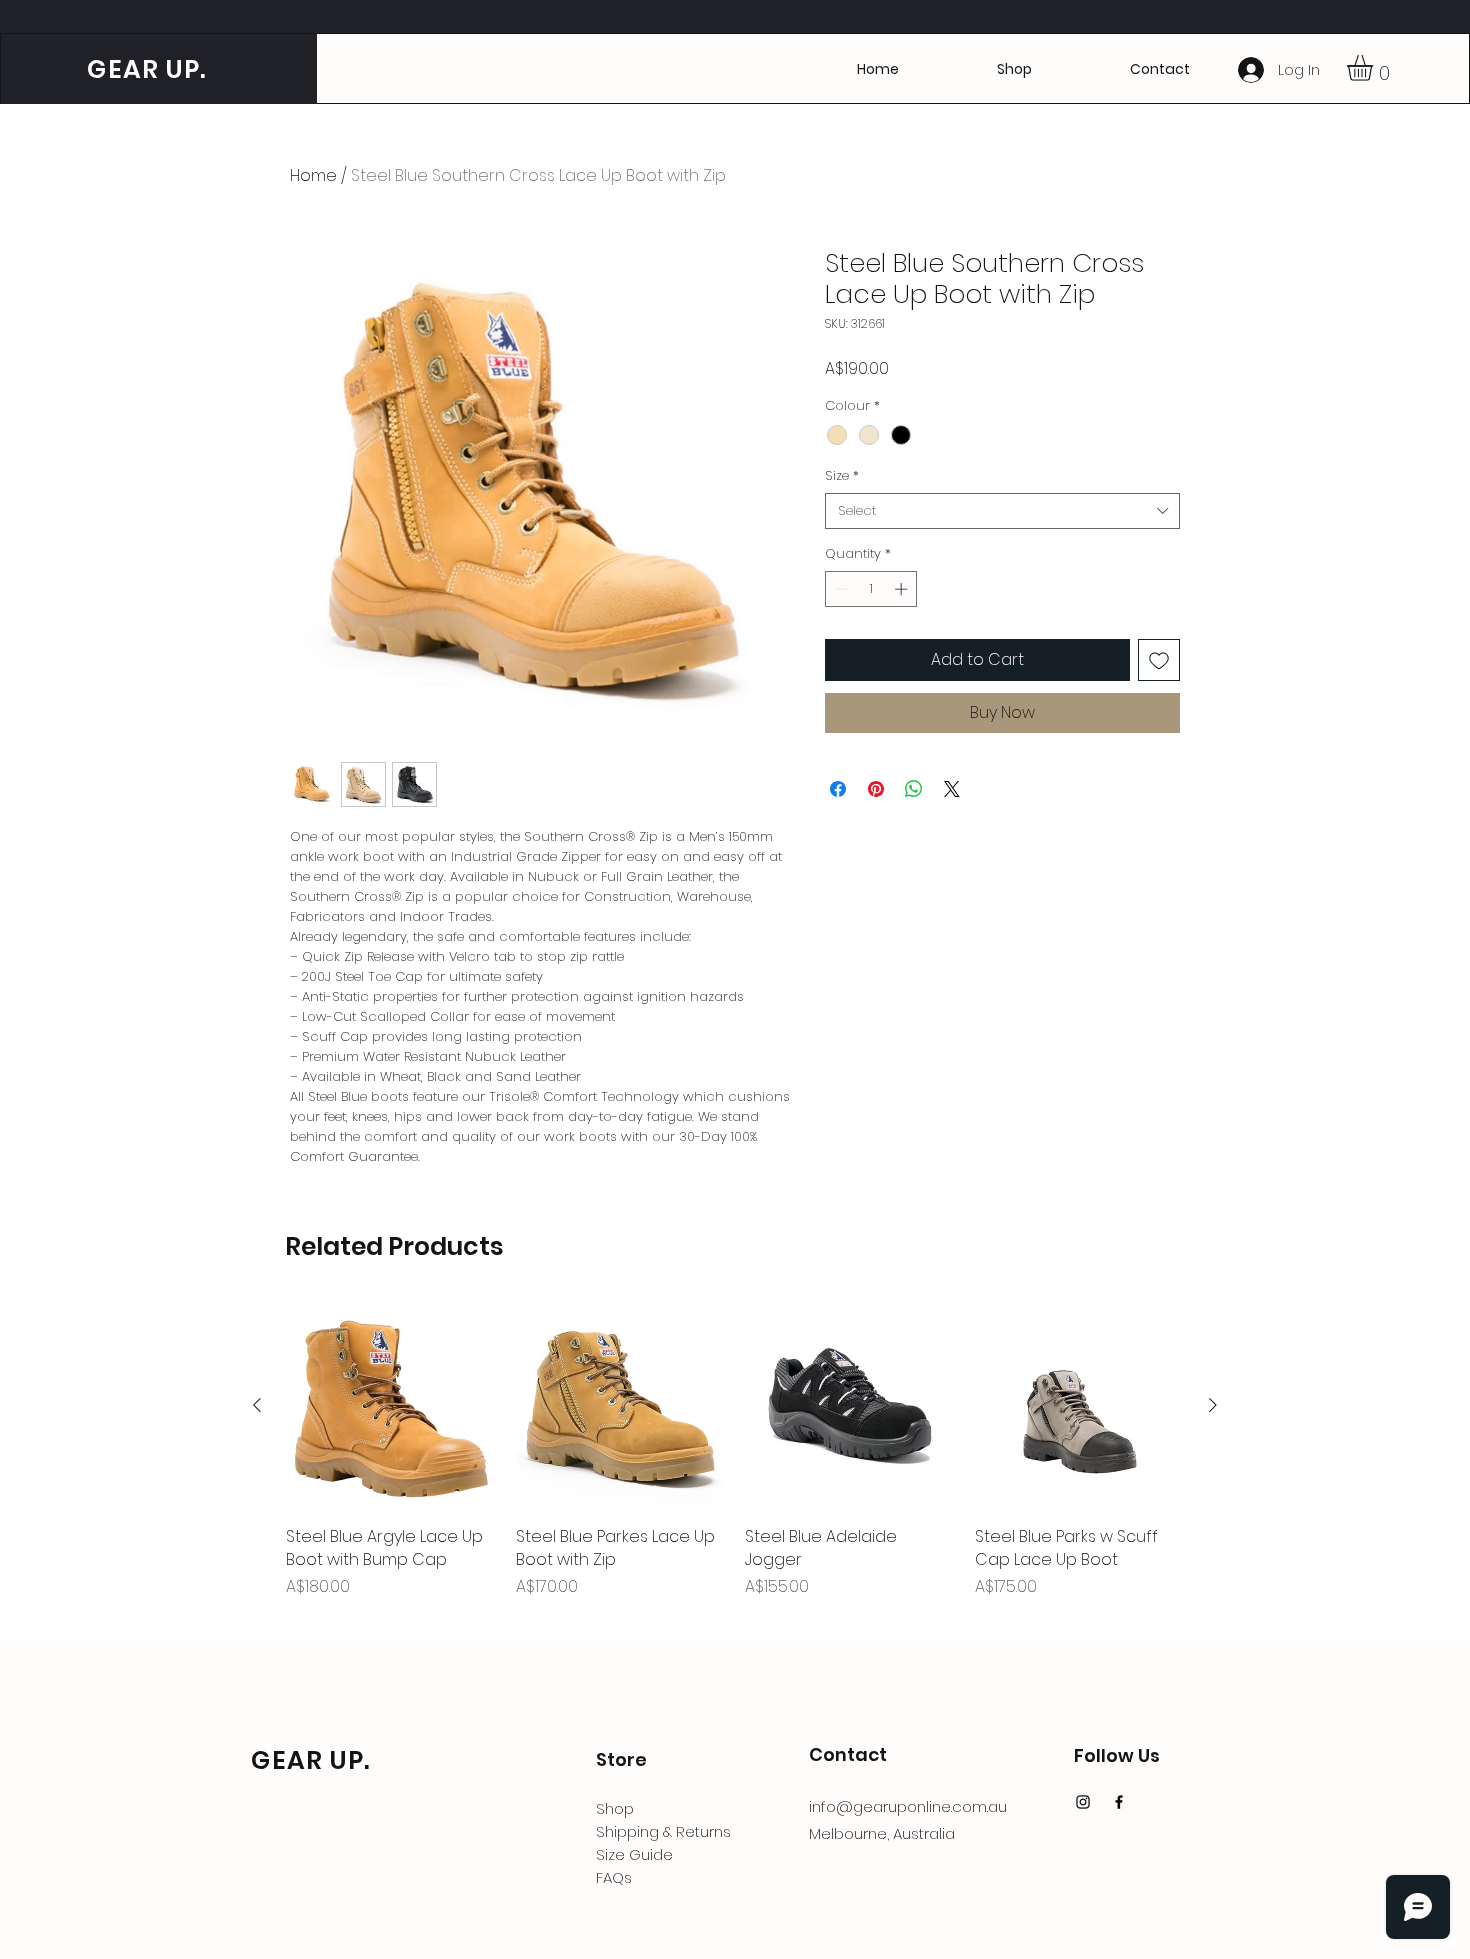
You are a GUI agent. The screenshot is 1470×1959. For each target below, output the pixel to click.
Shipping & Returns (663, 1831)
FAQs (614, 1877)
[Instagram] (1083, 1802)
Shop (615, 1808)
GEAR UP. (143, 69)
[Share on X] (952, 789)
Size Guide (634, 1854)
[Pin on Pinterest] (876, 789)
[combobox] (1002, 511)
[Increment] (903, 589)
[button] (1160, 69)
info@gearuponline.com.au (908, 1806)
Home (313, 175)
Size (842, 476)
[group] (735, 1461)
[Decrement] (840, 589)
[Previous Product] (257, 1405)
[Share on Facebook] (838, 789)
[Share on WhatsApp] (914, 789)
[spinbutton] (871, 589)
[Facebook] (1119, 1802)
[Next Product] (1213, 1405)
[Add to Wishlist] (1159, 660)
